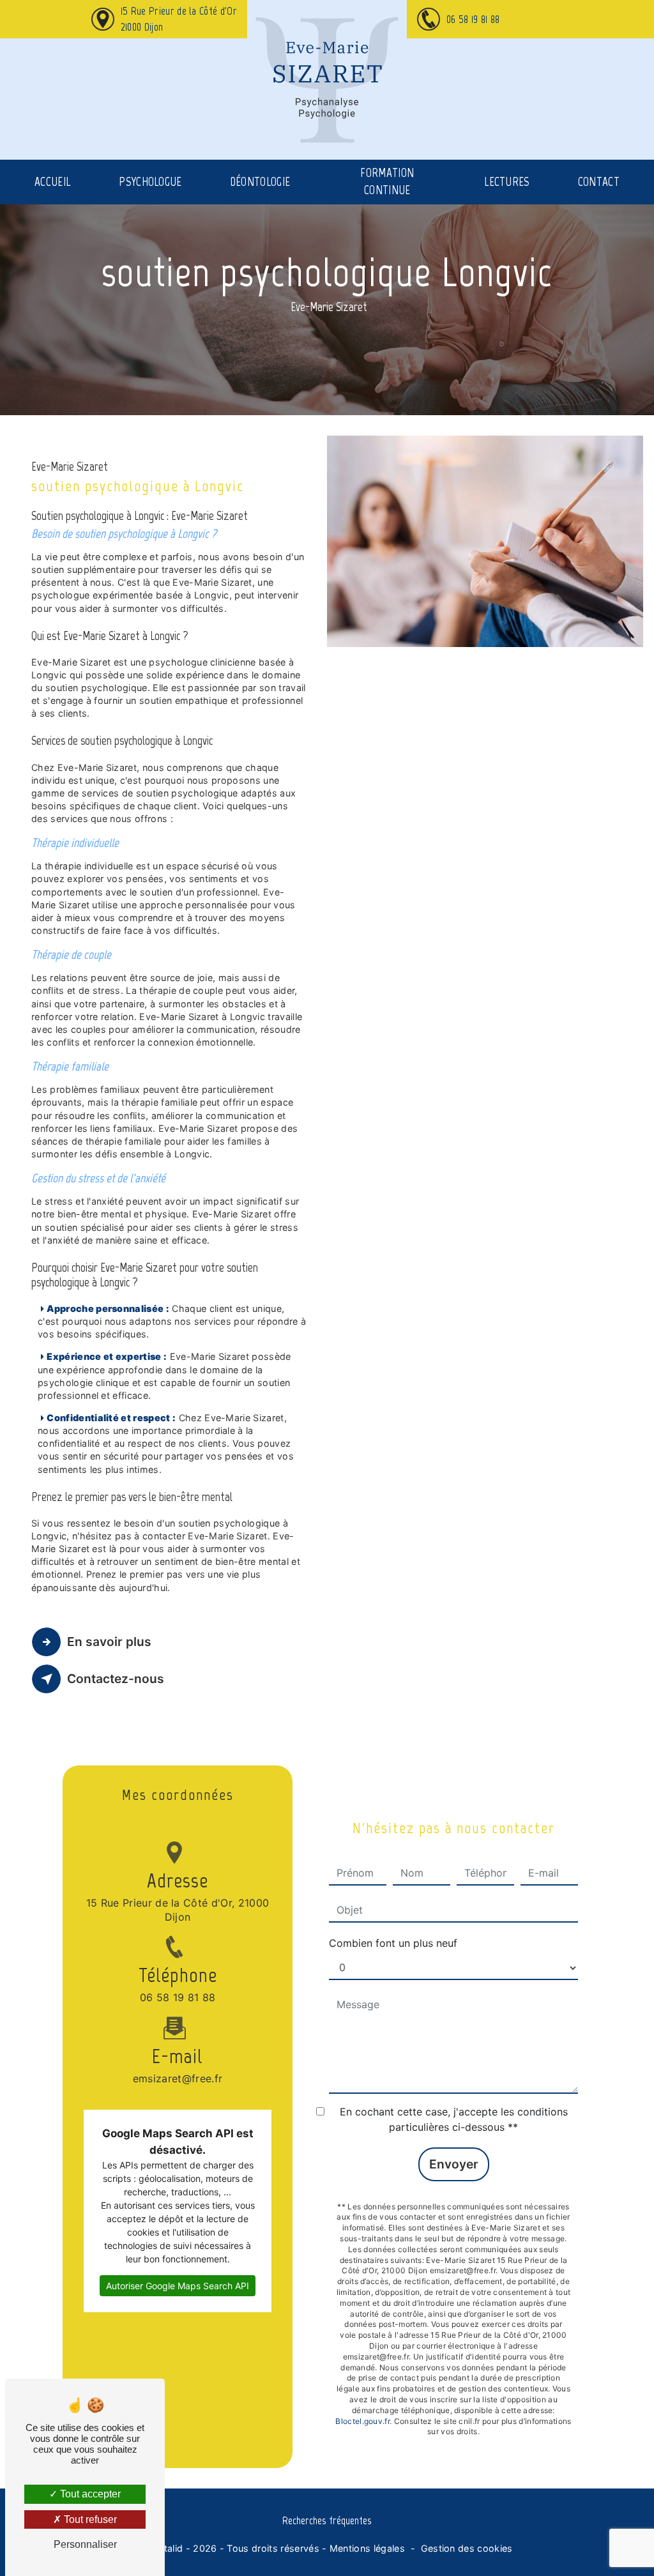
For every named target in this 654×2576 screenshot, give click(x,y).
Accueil (52, 182)
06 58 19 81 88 (473, 19)
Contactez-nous (116, 1679)
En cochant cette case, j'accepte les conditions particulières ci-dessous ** (454, 2119)
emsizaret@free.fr (178, 2078)
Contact (599, 182)
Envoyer (454, 2164)
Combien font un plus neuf (393, 1943)
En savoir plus (109, 1642)
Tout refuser (89, 2519)
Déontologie (261, 182)
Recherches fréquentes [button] (327, 2520)
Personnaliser (85, 2544)
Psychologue (150, 182)
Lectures (507, 182)
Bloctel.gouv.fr (362, 2421)
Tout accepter (89, 2494)
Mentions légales (367, 2548)
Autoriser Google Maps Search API (178, 2286)
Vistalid (167, 2548)
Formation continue (387, 181)
